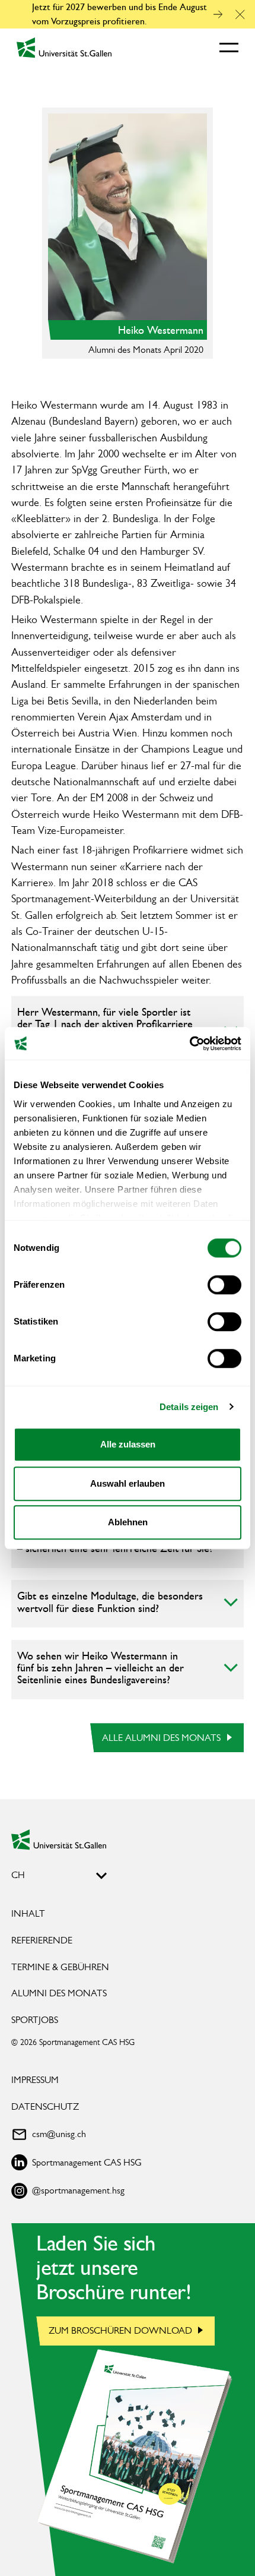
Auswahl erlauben (128, 1483)
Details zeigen (189, 1407)
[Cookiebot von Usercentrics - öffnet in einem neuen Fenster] (189, 1044)
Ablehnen (128, 1522)
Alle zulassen (128, 1444)
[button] (240, 15)
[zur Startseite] (59, 1839)
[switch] (224, 1285)
